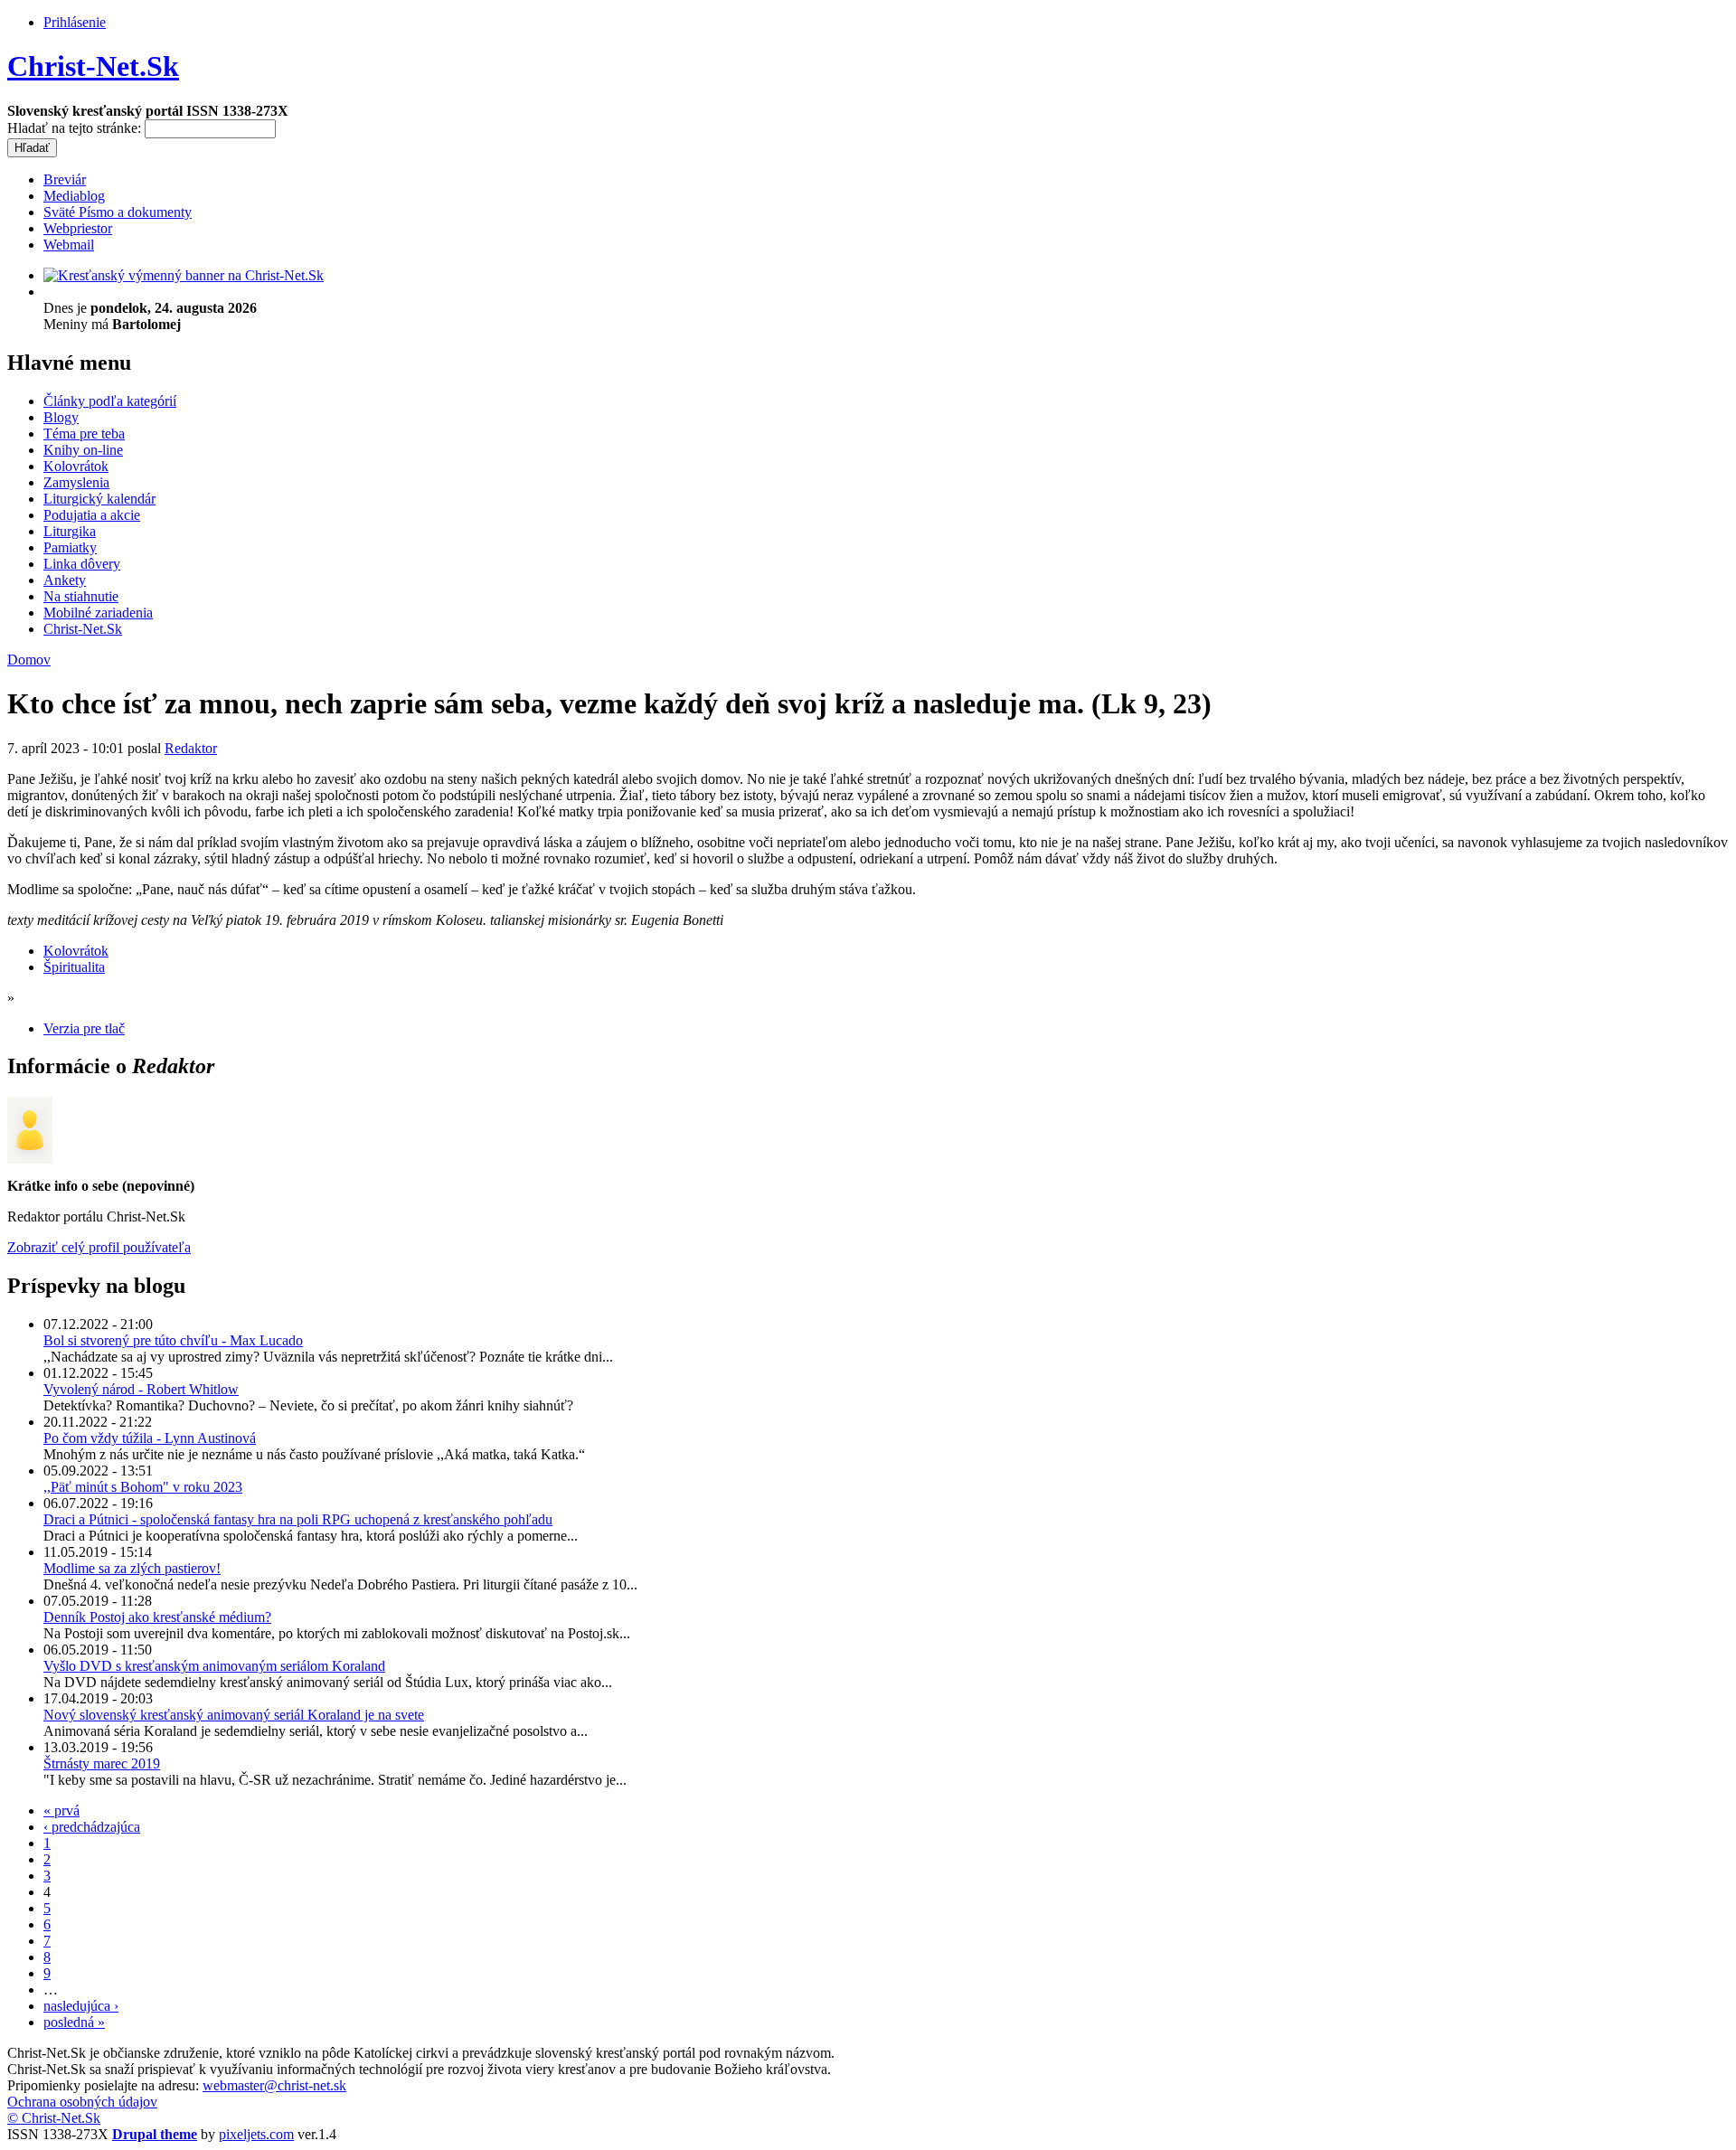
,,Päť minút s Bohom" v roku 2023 (143, 1487)
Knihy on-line (83, 450)
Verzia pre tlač (84, 1028)
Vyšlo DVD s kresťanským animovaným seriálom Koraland (214, 1666)
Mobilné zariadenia (98, 613)
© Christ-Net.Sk (54, 2118)
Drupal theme (155, 2134)
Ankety (65, 580)
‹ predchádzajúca (92, 1827)
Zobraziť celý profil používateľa (99, 1247)
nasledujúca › (81, 2006)
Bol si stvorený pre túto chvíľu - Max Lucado (173, 1340)
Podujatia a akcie (92, 515)
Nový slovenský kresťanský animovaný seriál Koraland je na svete (234, 1715)
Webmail (69, 245)
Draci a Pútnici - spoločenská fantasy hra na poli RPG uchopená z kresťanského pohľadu (298, 1519)
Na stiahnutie (81, 596)
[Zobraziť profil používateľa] (30, 1159)
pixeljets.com (256, 2134)
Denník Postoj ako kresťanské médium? (157, 1617)
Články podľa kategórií (110, 401)
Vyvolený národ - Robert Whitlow (141, 1389)
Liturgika (70, 531)
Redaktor (191, 748)
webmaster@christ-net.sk (274, 2085)
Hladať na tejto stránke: (76, 128)
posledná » (74, 2022)
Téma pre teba (84, 434)
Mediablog (74, 196)
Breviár (65, 179)
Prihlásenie (75, 22)
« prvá (61, 1811)
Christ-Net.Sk (93, 66)
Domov (29, 660)
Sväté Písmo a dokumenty (118, 212)
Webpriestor (78, 228)
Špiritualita (74, 967)
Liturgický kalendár (99, 499)
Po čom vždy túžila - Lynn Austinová (150, 1438)
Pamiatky (70, 547)
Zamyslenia (76, 482)
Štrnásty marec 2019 (102, 1763)
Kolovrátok (76, 466)
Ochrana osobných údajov (82, 2102)
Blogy (61, 417)
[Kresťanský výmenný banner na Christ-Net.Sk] (184, 275)
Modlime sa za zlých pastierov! (132, 1568)
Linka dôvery (82, 564)
